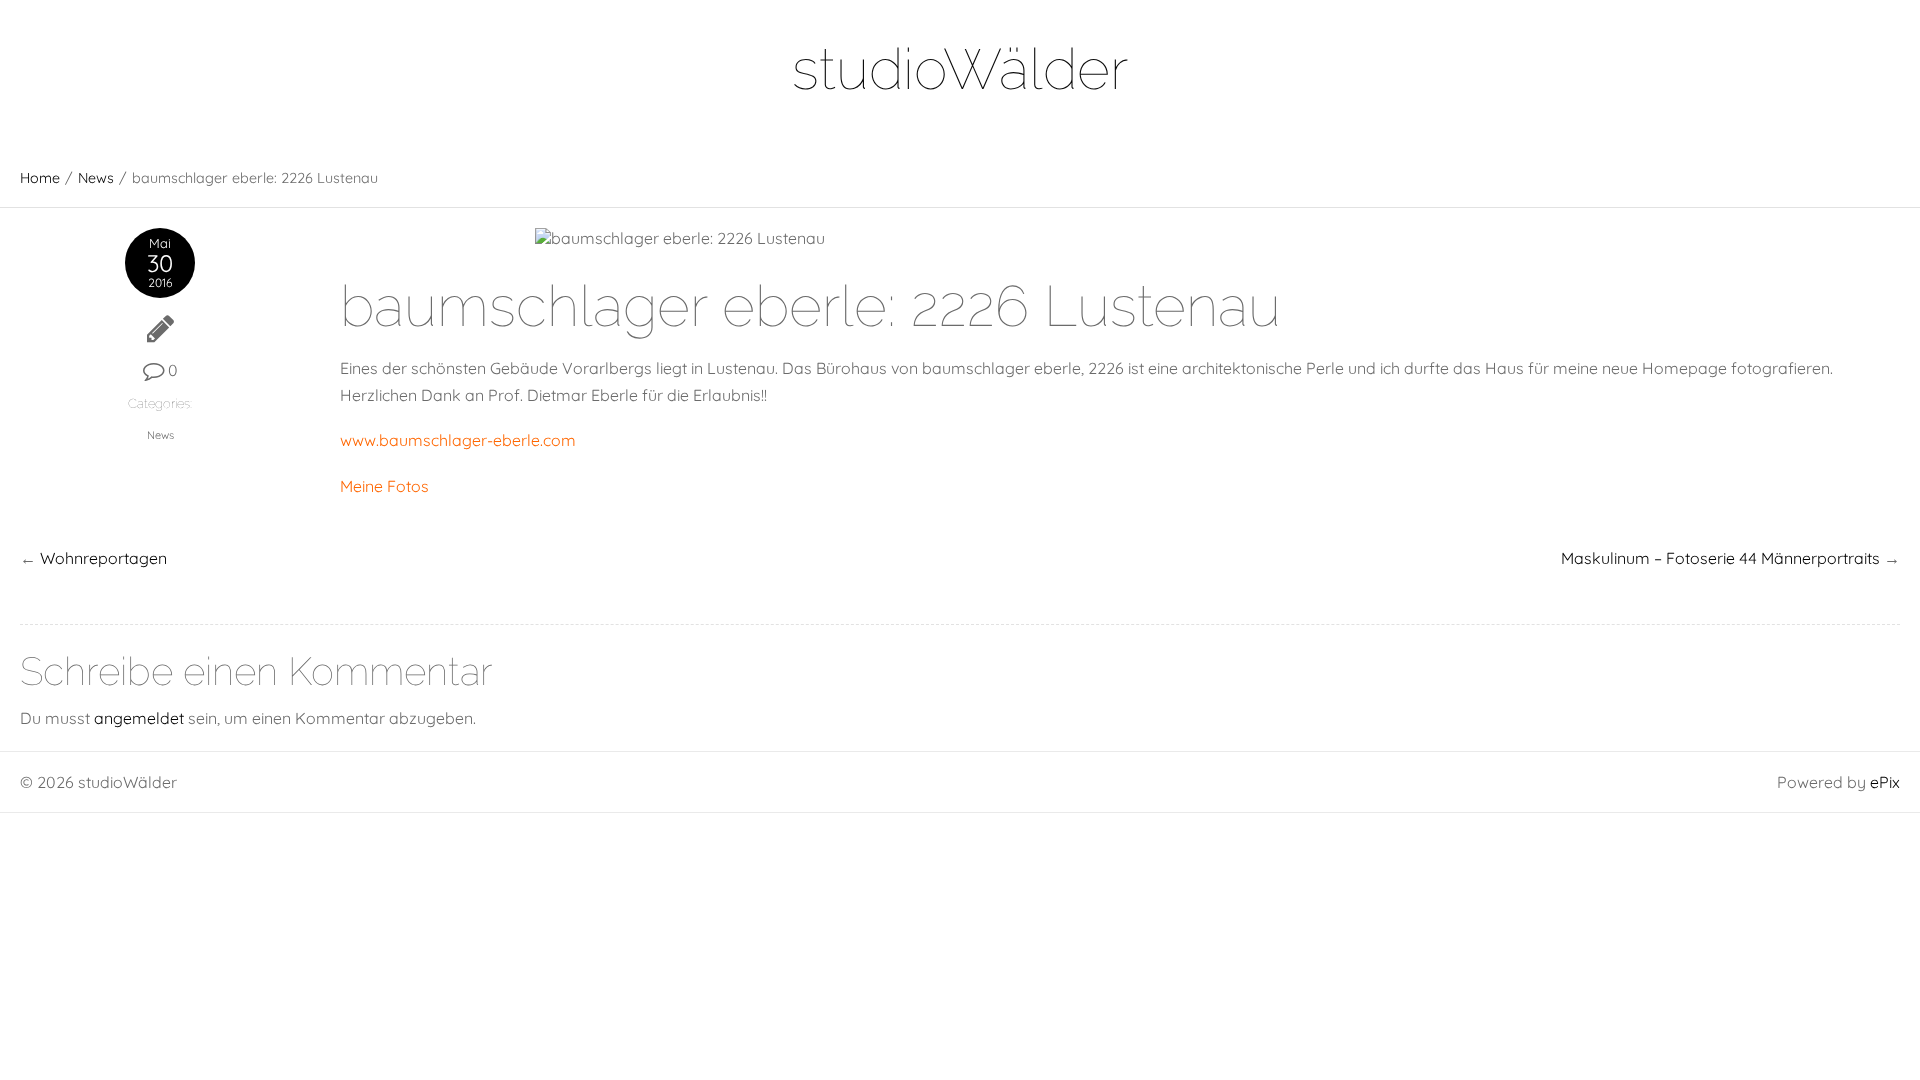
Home (40, 178)
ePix (1885, 782)
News (96, 178)
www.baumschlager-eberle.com (458, 440)
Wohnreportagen (103, 558)
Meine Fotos (384, 486)
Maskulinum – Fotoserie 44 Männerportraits (1720, 558)
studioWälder (960, 68)
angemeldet (139, 718)
